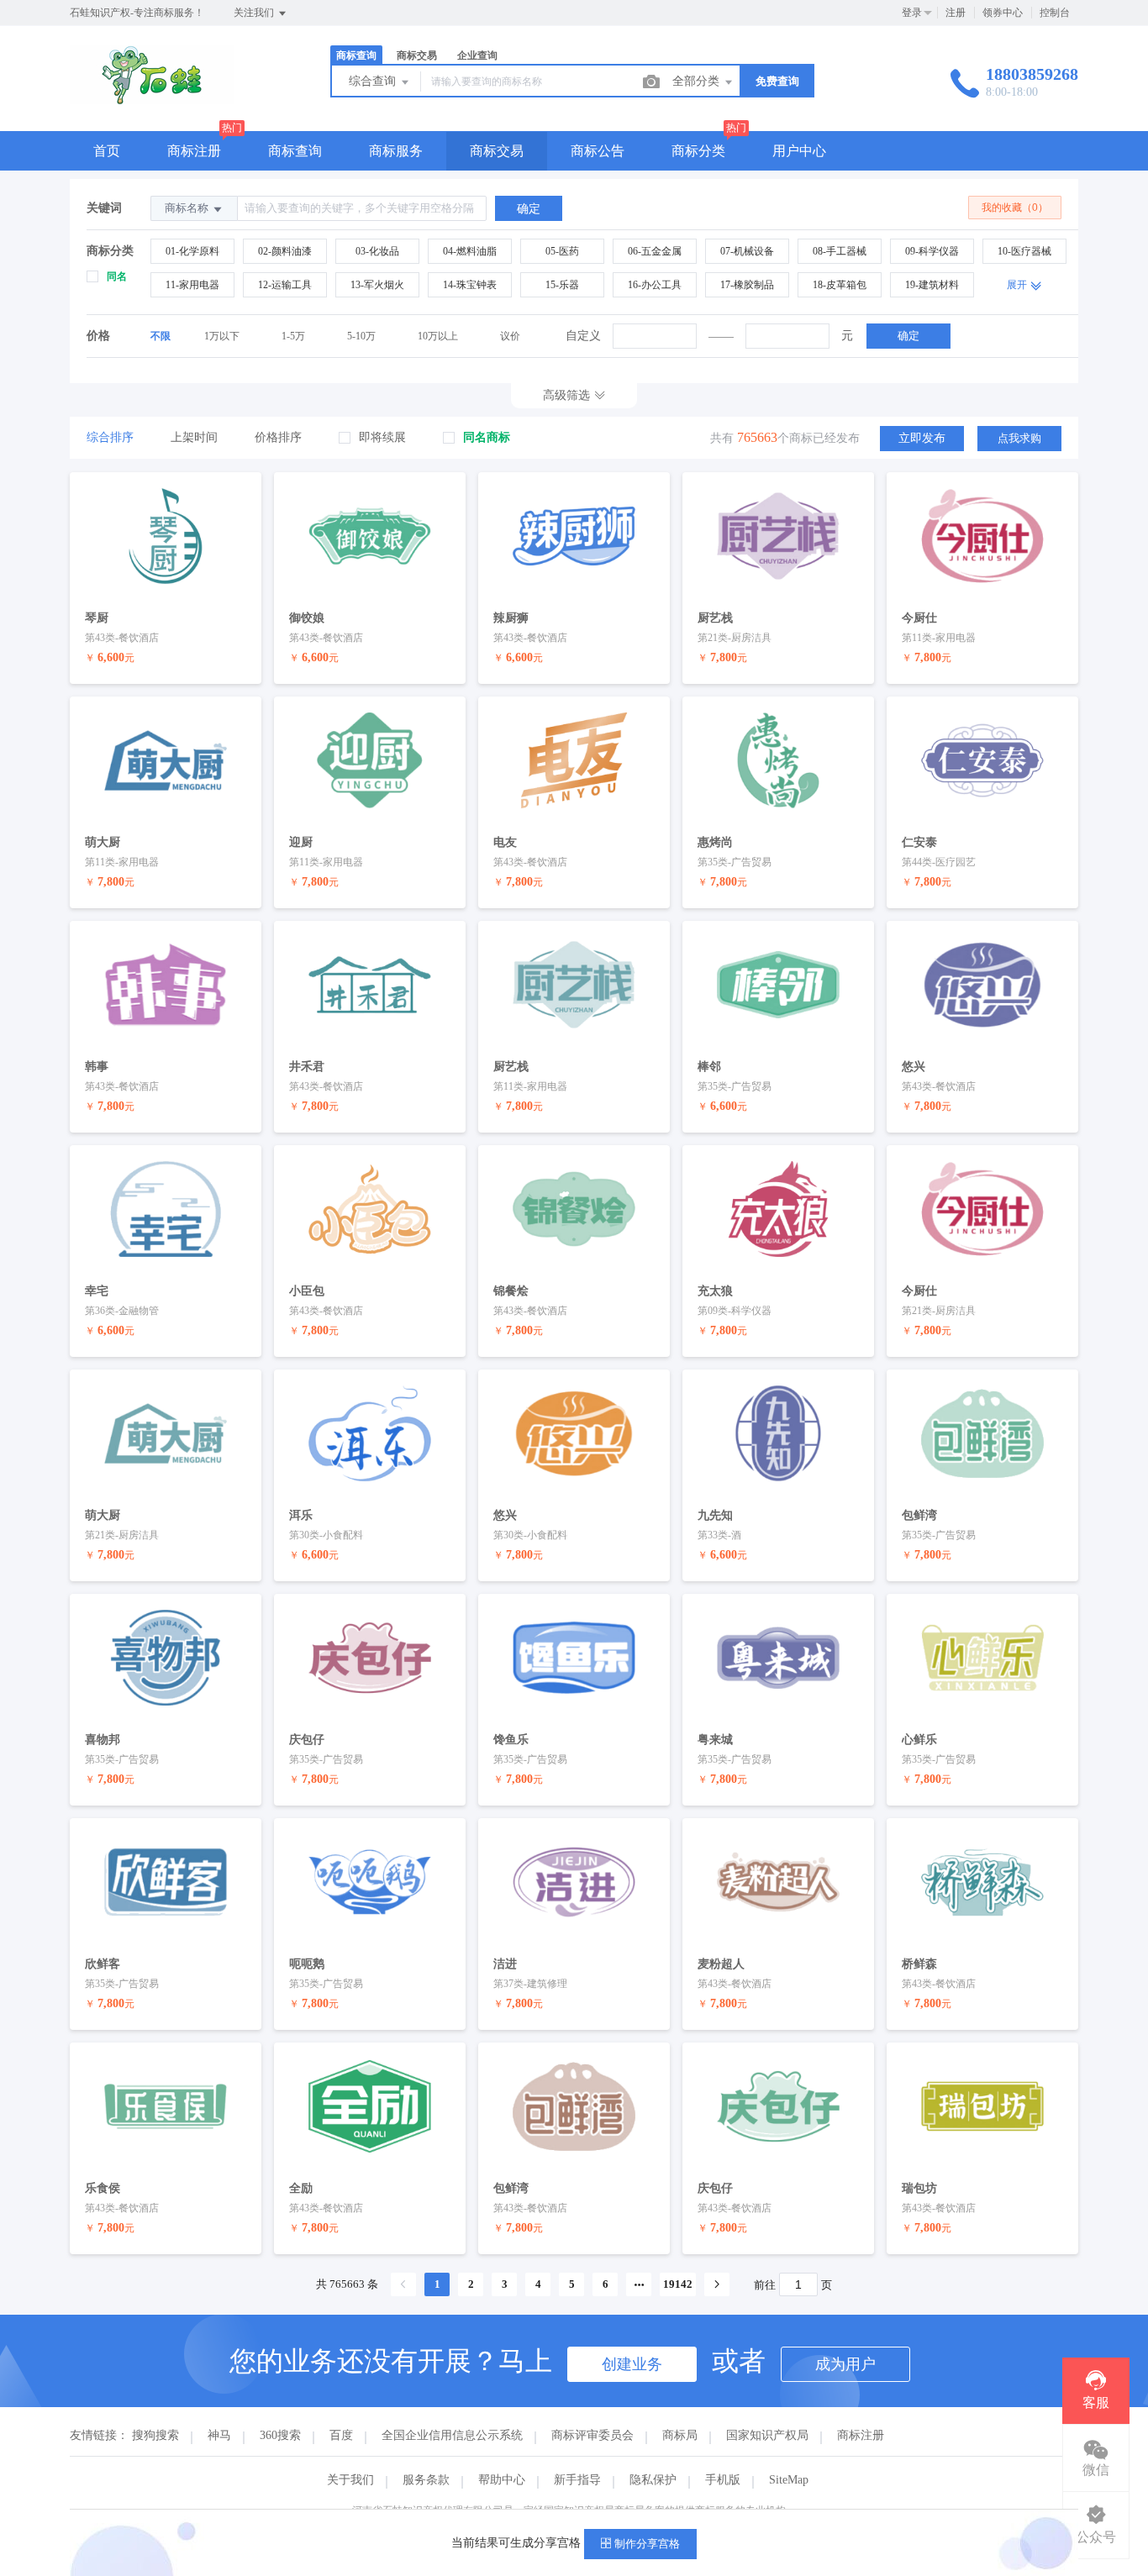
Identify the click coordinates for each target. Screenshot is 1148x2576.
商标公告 (598, 151)
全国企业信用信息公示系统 (452, 2435)
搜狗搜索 (155, 2435)
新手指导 (577, 2480)
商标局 (680, 2435)
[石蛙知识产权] (152, 96)
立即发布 (922, 438)
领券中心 (1003, 13)
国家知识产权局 (767, 2435)
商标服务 (396, 151)
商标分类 (698, 151)
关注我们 (255, 13)
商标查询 (295, 151)
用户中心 (799, 151)
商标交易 (497, 151)
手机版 (723, 2480)
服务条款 (426, 2480)
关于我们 (350, 2480)
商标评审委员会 (592, 2435)
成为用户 (845, 2364)
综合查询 (374, 81)
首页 (107, 151)
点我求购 (1019, 438)
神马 (219, 2435)
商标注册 (194, 151)
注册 (956, 13)
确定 (908, 336)
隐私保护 (653, 2480)
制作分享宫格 (645, 2544)
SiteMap (789, 2480)
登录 (912, 13)
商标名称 (188, 208)
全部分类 (698, 81)
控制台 (1055, 13)
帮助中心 (502, 2480)
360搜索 (280, 2435)
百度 (341, 2435)
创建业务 (632, 2364)
